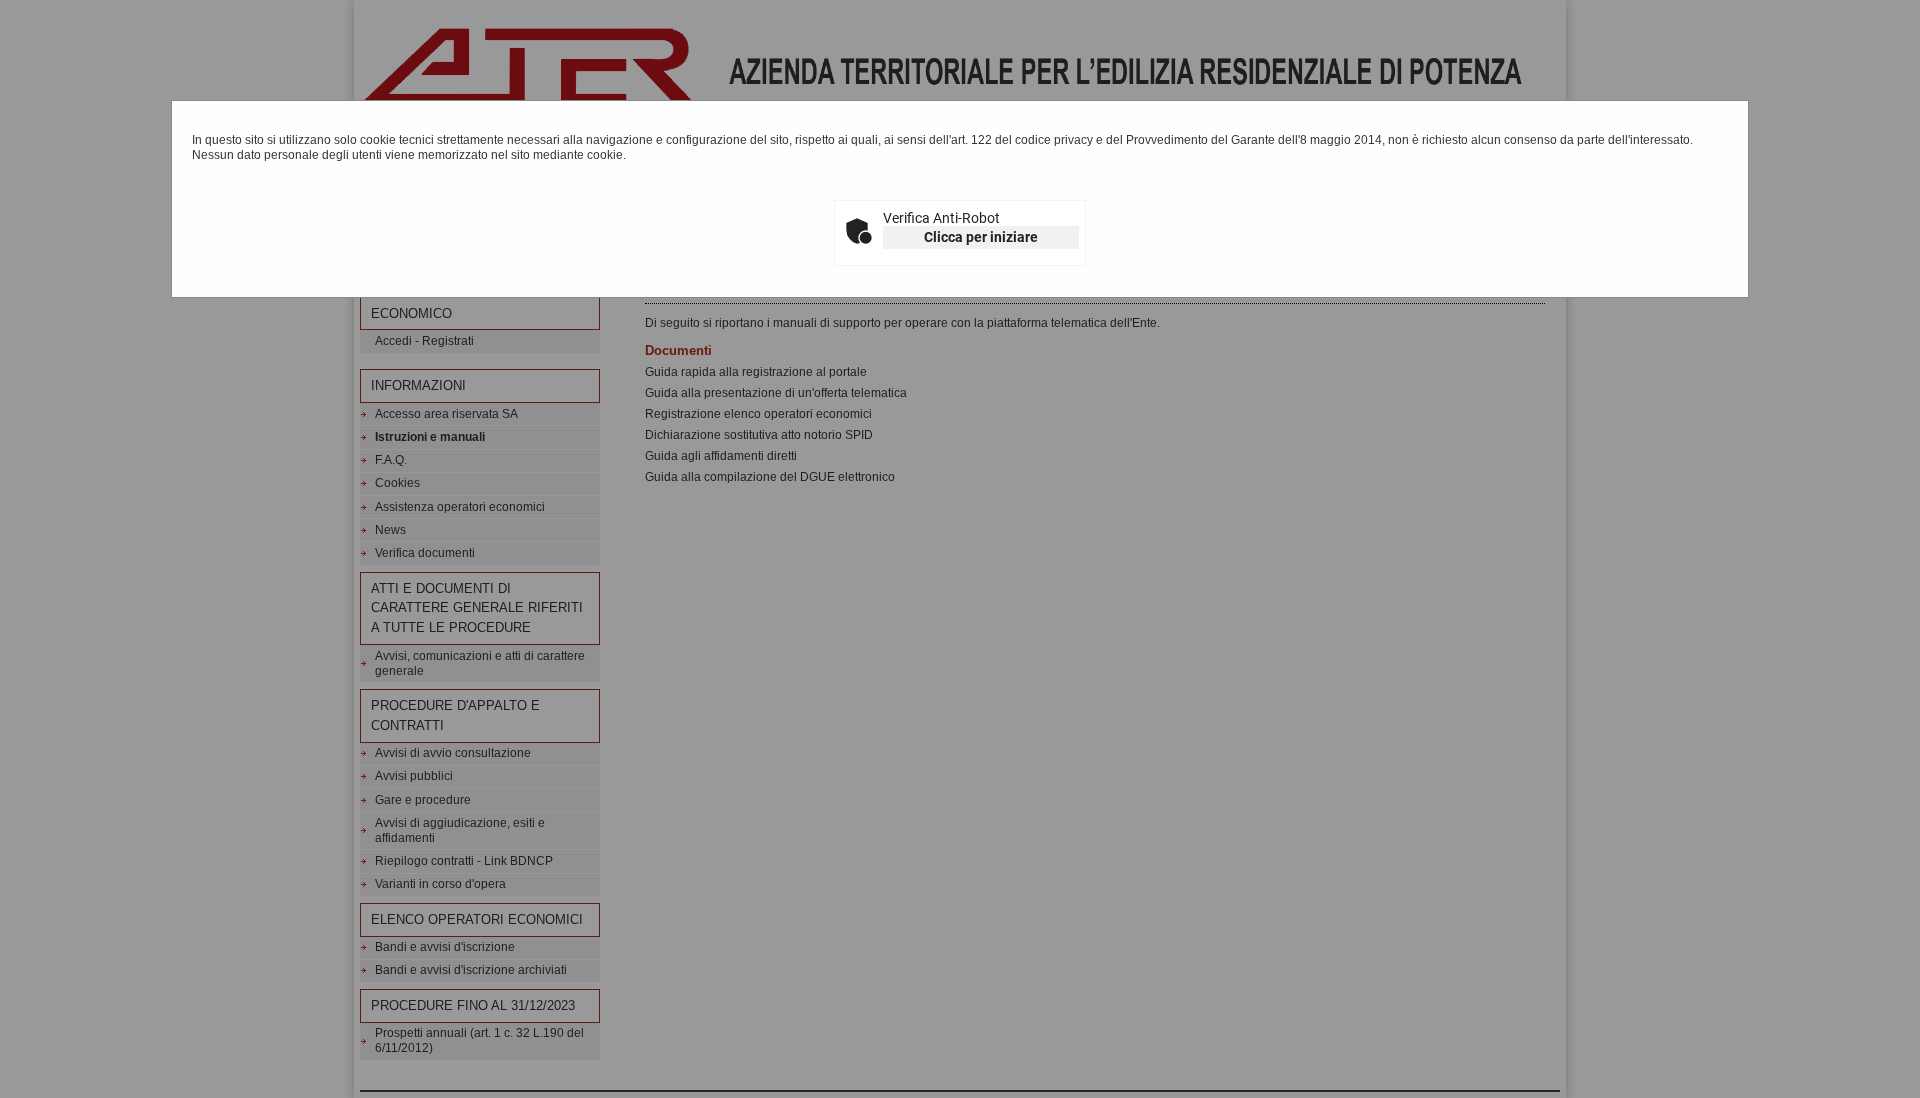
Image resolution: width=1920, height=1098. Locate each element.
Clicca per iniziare (981, 237)
